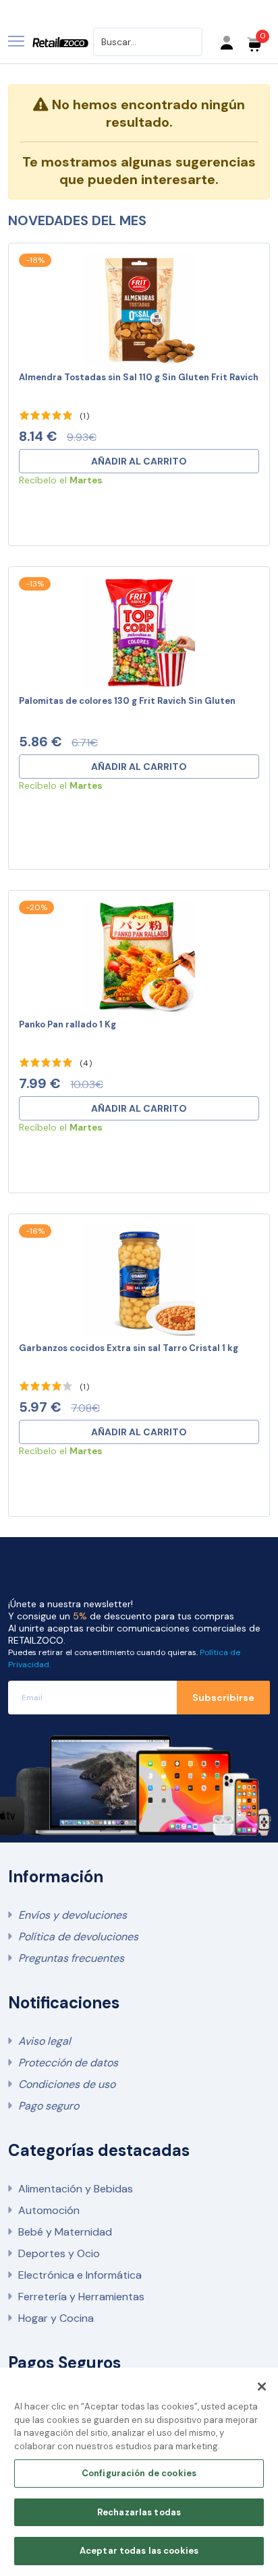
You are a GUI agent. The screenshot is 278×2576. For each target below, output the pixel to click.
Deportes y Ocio (59, 2253)
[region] (139, 2472)
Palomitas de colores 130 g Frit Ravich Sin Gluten (127, 701)
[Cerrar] (262, 2387)
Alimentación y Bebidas (76, 2189)
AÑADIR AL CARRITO (139, 461)
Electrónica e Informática (80, 2275)
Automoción (49, 2210)
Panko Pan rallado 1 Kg (67, 1024)
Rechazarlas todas (139, 2512)
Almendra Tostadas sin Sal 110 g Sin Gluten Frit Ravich (139, 377)
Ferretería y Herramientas (81, 2297)
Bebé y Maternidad (65, 2232)
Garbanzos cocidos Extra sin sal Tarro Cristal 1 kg (129, 1348)
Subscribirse (223, 1698)
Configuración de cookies (139, 2473)
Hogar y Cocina (56, 2318)
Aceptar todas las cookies (139, 2551)
